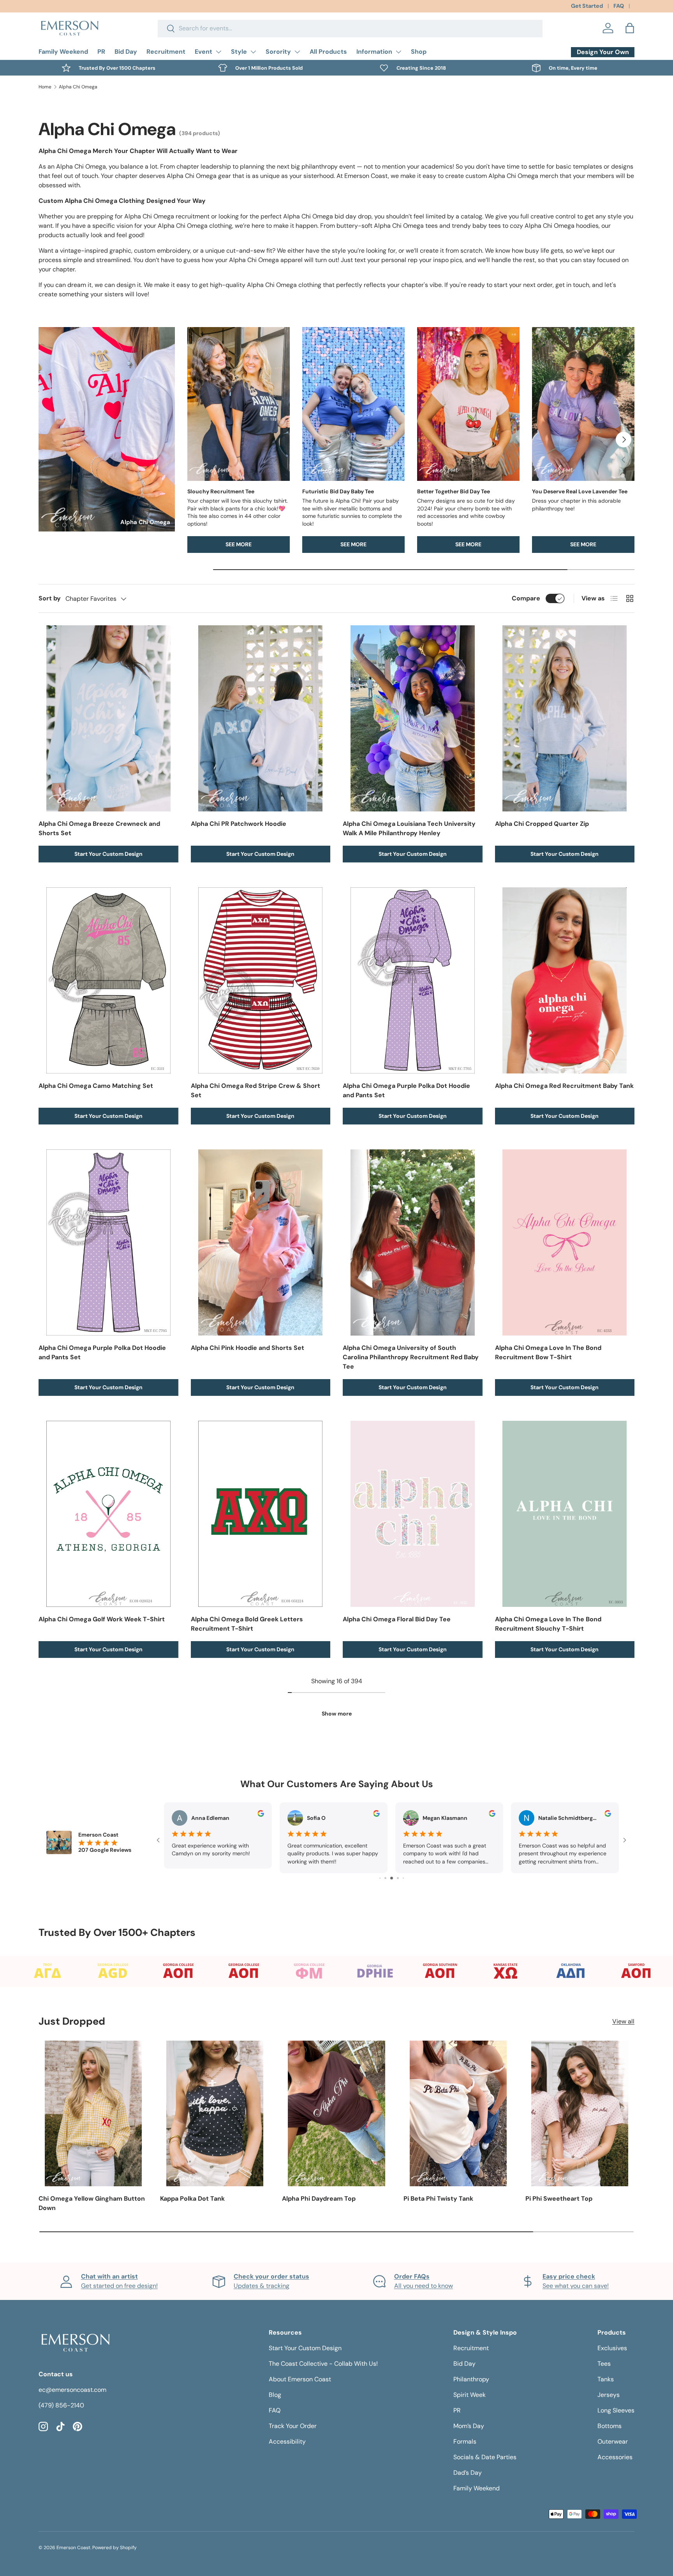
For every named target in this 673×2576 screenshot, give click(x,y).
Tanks (606, 2379)
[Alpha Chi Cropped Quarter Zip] (565, 718)
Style (239, 52)
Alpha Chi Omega (78, 87)
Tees (604, 2364)
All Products (328, 52)
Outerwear (613, 2441)
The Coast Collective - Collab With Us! (323, 2364)
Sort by (50, 598)
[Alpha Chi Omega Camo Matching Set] (108, 980)
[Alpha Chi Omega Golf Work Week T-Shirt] (108, 1514)
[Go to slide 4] (380, 1878)
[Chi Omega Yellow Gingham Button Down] (93, 2113)
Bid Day (126, 52)
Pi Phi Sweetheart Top (559, 2199)
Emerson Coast (73, 2548)
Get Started (587, 6)
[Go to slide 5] (385, 1878)
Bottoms (610, 2426)
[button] (630, 28)
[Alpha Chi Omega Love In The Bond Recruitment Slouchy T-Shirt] (565, 1514)
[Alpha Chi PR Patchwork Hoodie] (261, 718)
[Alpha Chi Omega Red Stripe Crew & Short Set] (261, 980)
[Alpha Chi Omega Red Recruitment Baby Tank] (565, 980)
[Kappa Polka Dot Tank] (215, 2113)
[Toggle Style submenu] (253, 52)
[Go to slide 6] (392, 1878)
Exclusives (612, 2348)
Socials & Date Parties (485, 2457)
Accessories (615, 2457)
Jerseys (609, 2395)
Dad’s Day (468, 2473)
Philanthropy (471, 2379)
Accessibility (287, 2441)
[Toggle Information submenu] (398, 52)
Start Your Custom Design (108, 854)
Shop (419, 52)
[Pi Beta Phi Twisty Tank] (458, 2113)
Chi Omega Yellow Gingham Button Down (92, 2203)
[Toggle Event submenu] (218, 52)
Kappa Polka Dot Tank (192, 2199)
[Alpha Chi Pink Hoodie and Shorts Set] (261, 1242)
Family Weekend (63, 52)
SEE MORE (239, 544)
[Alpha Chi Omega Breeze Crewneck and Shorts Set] (108, 718)
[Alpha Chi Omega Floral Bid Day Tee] (413, 1514)
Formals (465, 2441)
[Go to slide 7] (398, 1878)
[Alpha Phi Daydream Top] (336, 2113)
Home (45, 87)
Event (203, 52)
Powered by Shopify (115, 2548)
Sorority (278, 52)
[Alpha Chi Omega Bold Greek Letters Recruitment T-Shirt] (261, 1514)
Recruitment (166, 52)
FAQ (619, 6)
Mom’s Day (469, 2426)
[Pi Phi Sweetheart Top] (580, 2113)
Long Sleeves (616, 2410)
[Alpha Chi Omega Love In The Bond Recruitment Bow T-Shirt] (565, 1242)
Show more (337, 1714)
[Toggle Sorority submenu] (297, 52)
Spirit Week (470, 2395)
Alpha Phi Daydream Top (319, 2199)
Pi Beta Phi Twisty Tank (438, 2199)
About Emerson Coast (300, 2379)
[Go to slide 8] (403, 1878)
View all (623, 2021)
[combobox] (350, 28)
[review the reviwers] (261, 1815)
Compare (526, 598)
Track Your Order (293, 2426)
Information (374, 52)
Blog (275, 2395)
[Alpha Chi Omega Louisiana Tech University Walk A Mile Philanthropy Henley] (413, 718)
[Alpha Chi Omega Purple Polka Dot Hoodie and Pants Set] (413, 980)
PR (101, 52)
